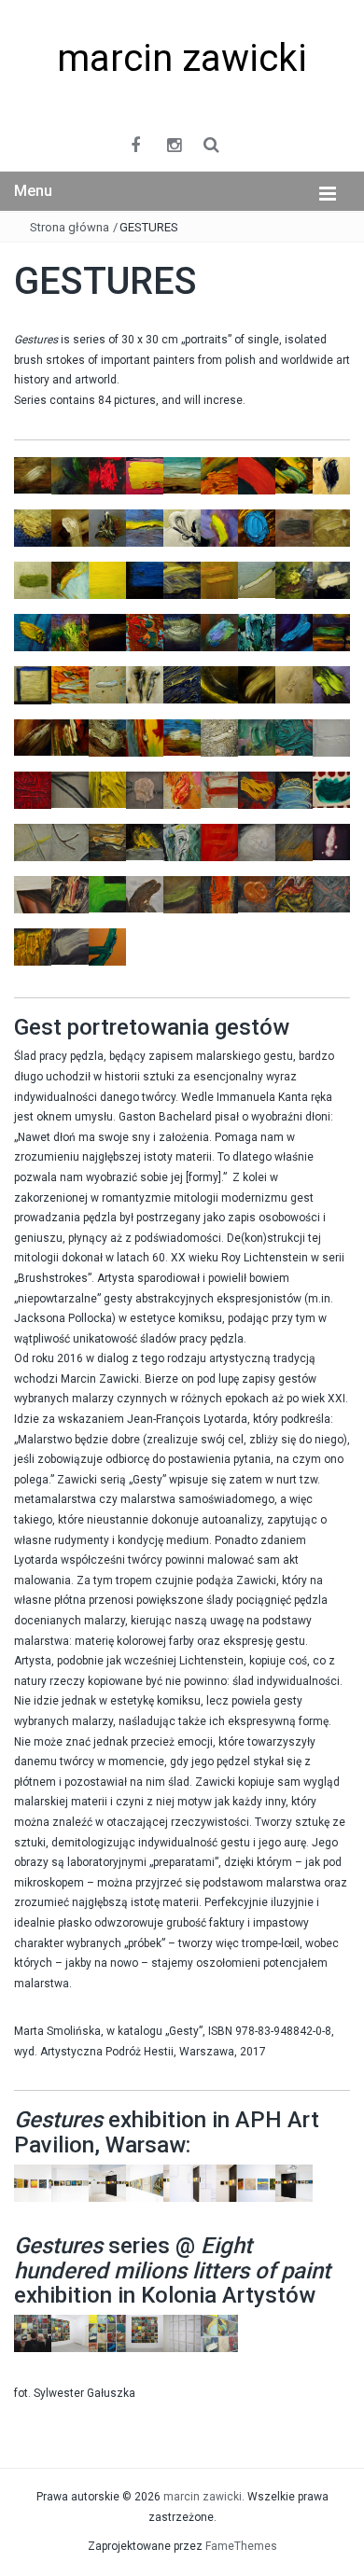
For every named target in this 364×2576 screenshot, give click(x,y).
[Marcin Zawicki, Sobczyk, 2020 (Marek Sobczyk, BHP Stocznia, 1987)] (107, 894)
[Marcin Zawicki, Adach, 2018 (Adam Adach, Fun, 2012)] (219, 789)
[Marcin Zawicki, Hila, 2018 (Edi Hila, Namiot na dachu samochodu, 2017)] (182, 894)
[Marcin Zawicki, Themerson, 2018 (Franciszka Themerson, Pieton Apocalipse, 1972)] (33, 842)
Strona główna (70, 227)
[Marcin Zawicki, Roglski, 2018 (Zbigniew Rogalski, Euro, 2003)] (219, 842)
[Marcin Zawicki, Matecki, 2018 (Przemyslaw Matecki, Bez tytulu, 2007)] (331, 894)
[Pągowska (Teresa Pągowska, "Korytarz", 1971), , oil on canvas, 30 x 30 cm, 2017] (257, 579)
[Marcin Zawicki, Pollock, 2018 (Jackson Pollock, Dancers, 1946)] (182, 842)
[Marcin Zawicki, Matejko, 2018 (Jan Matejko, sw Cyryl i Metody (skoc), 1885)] (145, 841)
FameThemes (241, 2546)
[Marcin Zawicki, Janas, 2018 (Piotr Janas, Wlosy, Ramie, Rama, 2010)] (33, 894)
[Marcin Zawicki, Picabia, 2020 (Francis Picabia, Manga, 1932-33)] (70, 789)
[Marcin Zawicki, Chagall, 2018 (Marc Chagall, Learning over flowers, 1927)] (294, 737)
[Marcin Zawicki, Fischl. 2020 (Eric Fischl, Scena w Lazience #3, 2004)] (331, 737)
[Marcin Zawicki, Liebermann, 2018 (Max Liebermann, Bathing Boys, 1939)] (107, 842)
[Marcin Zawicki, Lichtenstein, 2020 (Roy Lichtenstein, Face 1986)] (331, 789)
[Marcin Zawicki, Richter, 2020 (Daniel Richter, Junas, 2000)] (182, 789)
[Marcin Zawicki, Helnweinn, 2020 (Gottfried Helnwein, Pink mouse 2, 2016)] (331, 842)
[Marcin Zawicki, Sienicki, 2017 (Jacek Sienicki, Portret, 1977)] (70, 894)
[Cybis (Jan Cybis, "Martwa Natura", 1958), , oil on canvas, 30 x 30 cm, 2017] (219, 475)
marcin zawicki (182, 58)
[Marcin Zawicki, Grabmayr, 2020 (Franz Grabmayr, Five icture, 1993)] (294, 894)
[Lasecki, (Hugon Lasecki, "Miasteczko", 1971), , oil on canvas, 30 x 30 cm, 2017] (257, 527)
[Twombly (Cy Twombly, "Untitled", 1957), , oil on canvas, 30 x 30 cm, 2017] (294, 684)
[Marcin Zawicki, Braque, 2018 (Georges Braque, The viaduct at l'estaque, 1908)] (294, 842)
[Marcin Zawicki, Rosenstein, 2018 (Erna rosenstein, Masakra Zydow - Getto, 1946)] (33, 946)
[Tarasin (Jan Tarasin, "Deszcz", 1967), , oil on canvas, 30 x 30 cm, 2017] (145, 684)
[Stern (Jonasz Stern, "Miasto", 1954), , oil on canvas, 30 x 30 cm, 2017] (33, 685)
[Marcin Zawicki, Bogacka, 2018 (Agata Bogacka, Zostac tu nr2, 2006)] (70, 842)
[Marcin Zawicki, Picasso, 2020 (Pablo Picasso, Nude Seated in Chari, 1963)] (107, 789)
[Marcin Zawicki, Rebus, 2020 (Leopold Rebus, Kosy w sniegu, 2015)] (145, 789)
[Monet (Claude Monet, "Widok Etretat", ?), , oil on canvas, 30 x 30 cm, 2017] (182, 579)
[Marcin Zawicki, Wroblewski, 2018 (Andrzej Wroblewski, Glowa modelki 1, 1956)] (257, 842)
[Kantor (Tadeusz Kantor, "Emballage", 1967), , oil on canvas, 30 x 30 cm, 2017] (182, 527)
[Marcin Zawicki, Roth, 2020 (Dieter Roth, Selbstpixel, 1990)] (257, 894)
